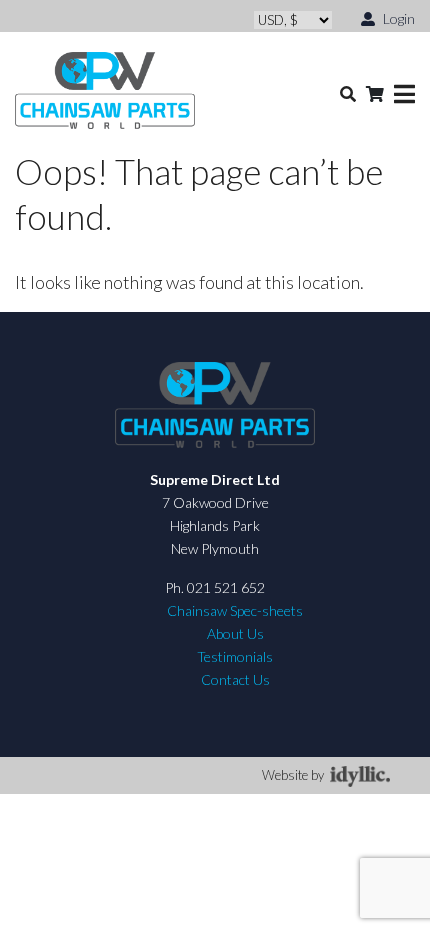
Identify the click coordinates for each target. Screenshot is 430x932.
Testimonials (235, 656)
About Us (235, 633)
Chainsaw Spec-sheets (235, 610)
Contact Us (235, 679)
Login (397, 18)
